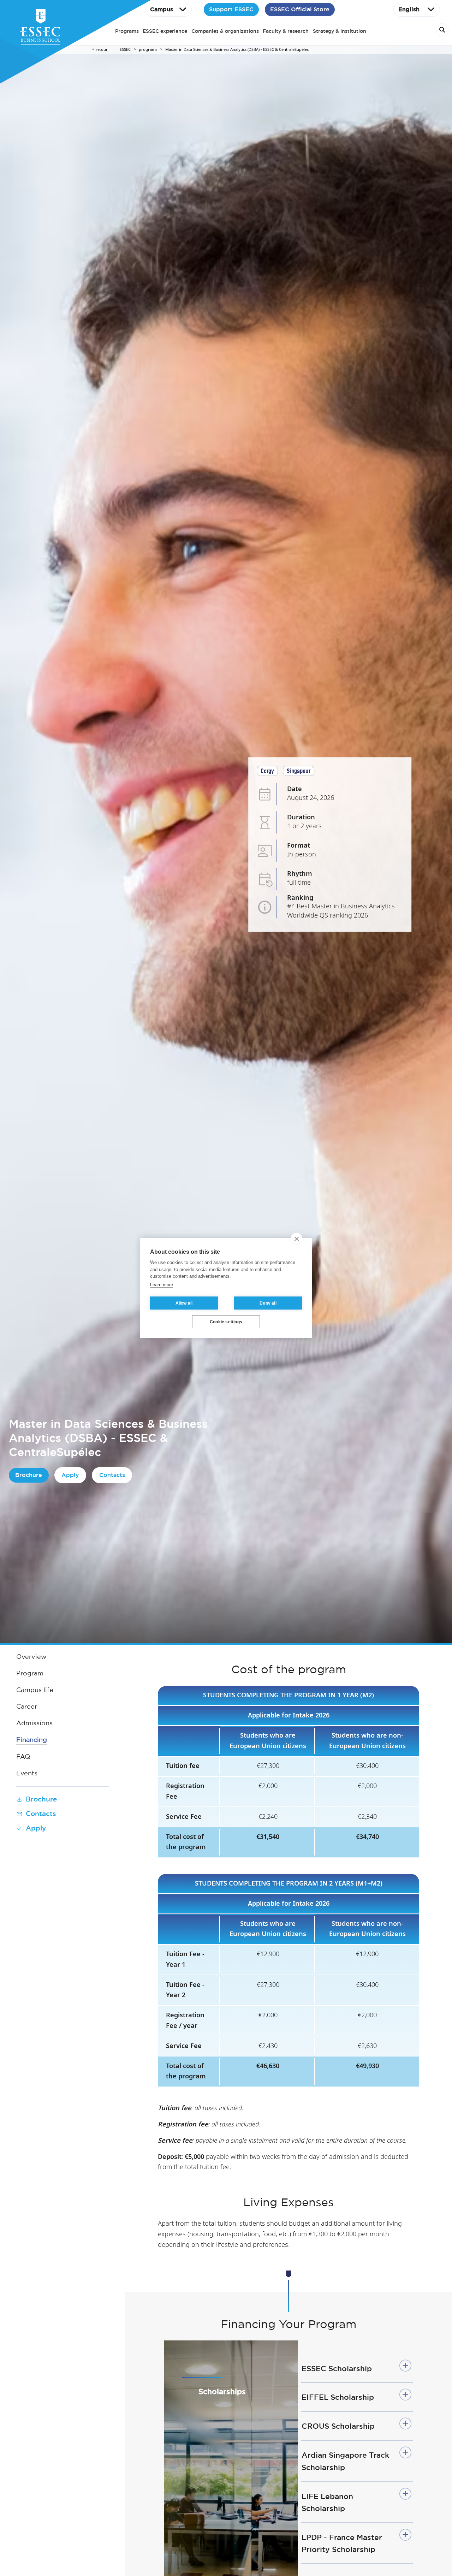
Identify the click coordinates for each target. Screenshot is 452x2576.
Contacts (112, 1475)
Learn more (162, 1285)
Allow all (184, 1303)
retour (102, 50)
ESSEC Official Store (300, 9)
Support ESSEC (231, 9)
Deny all (268, 1303)
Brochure (29, 1475)
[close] (296, 1239)
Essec (125, 50)
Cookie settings (226, 1322)
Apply (70, 1475)
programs (148, 50)
